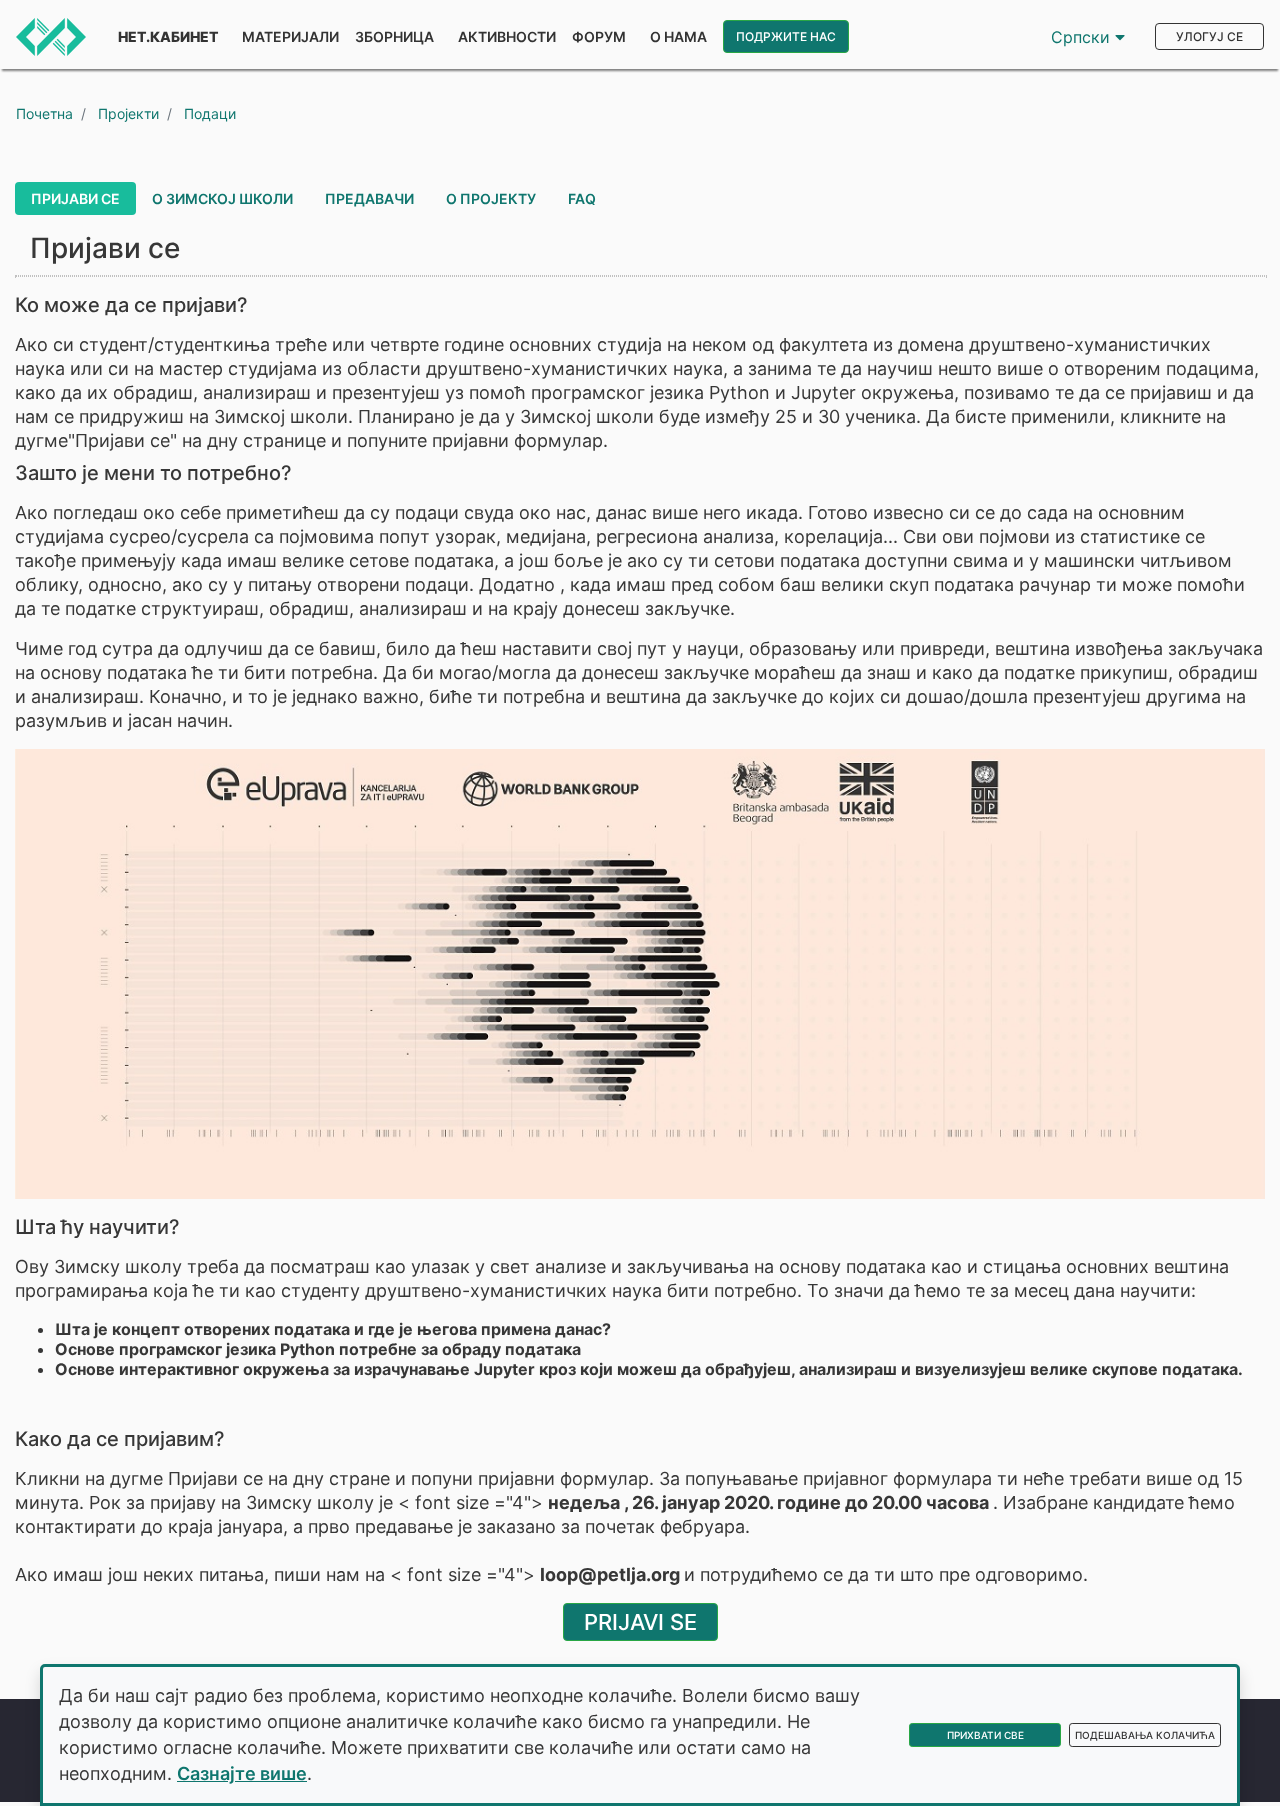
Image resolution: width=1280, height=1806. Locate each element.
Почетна (44, 113)
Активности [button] (507, 36)
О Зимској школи (222, 198)
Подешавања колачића (1145, 1735)
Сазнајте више (242, 1773)
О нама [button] (678, 36)
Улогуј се (1209, 36)
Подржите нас (786, 36)
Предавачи (369, 198)
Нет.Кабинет (168, 36)
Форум (599, 36)
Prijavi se (640, 1622)
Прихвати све (985, 1735)
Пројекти (128, 113)
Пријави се (75, 198)
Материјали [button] (290, 36)
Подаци (210, 113)
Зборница (394, 36)
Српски (1083, 37)
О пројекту (491, 198)
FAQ (582, 198)
